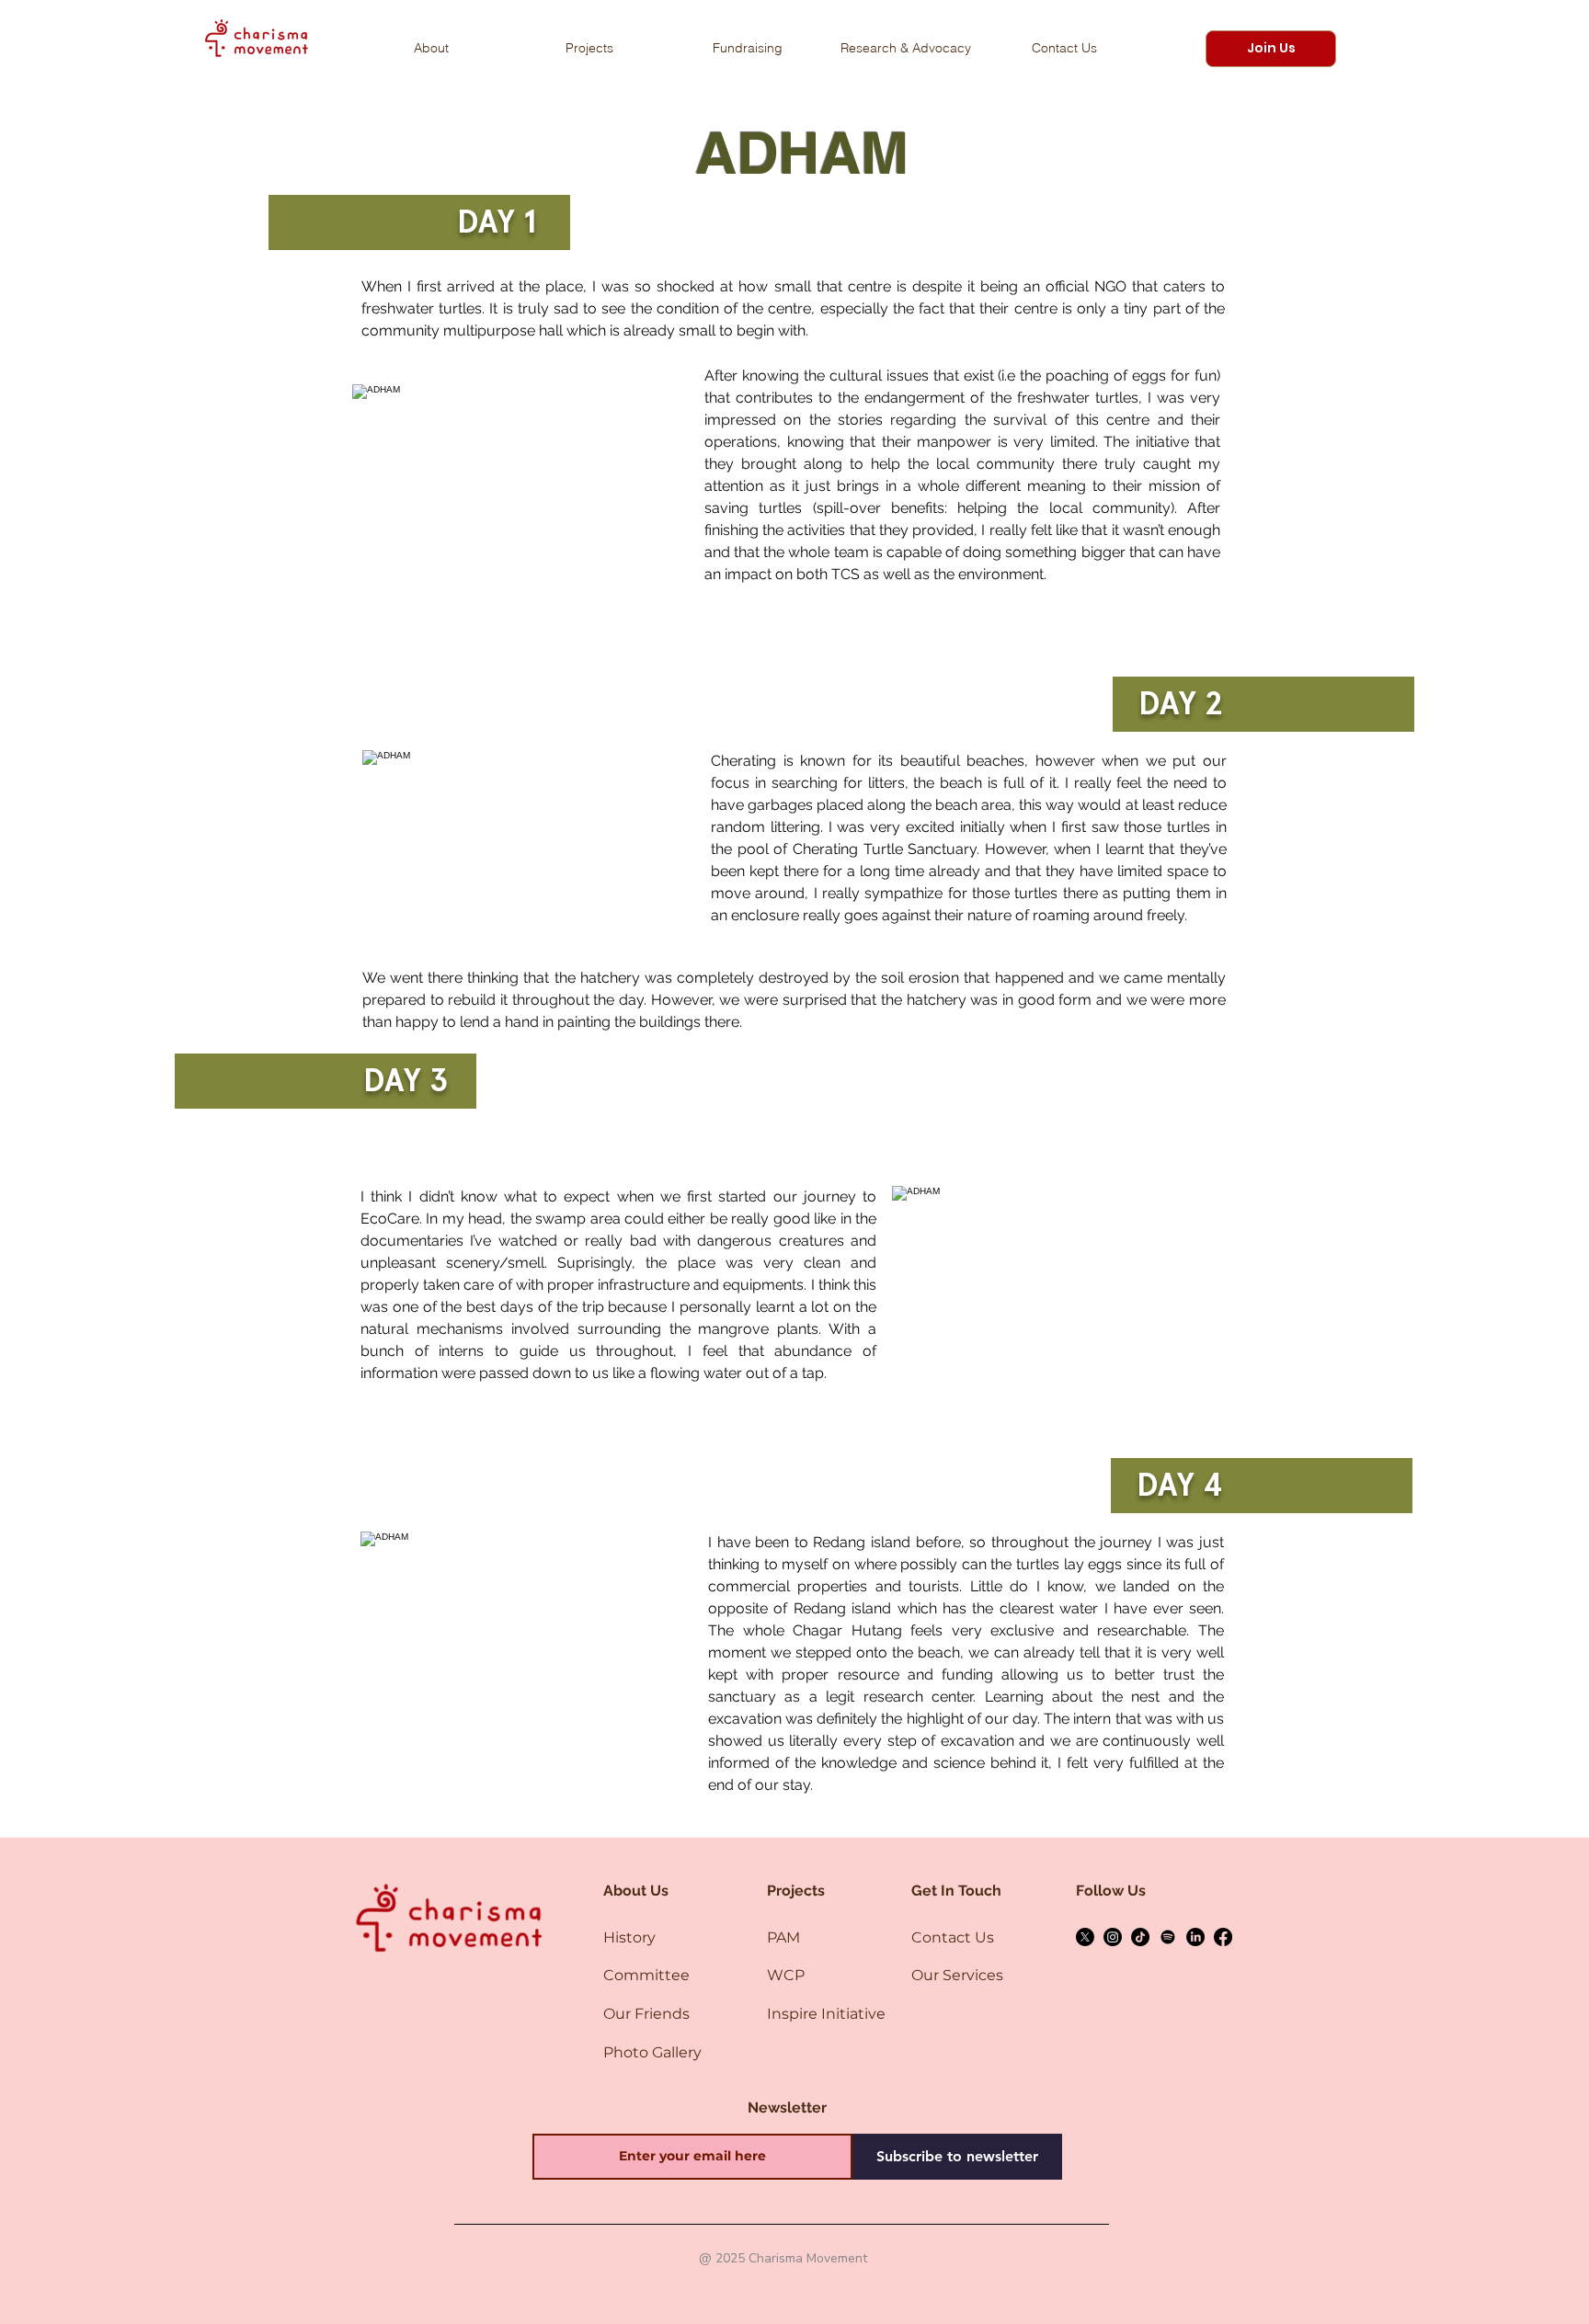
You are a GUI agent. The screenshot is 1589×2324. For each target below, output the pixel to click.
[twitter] (1085, 1937)
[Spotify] (1168, 1937)
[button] (1271, 49)
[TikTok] (1140, 1937)
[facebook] (1223, 1937)
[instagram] (1113, 1937)
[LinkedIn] (1195, 1937)
